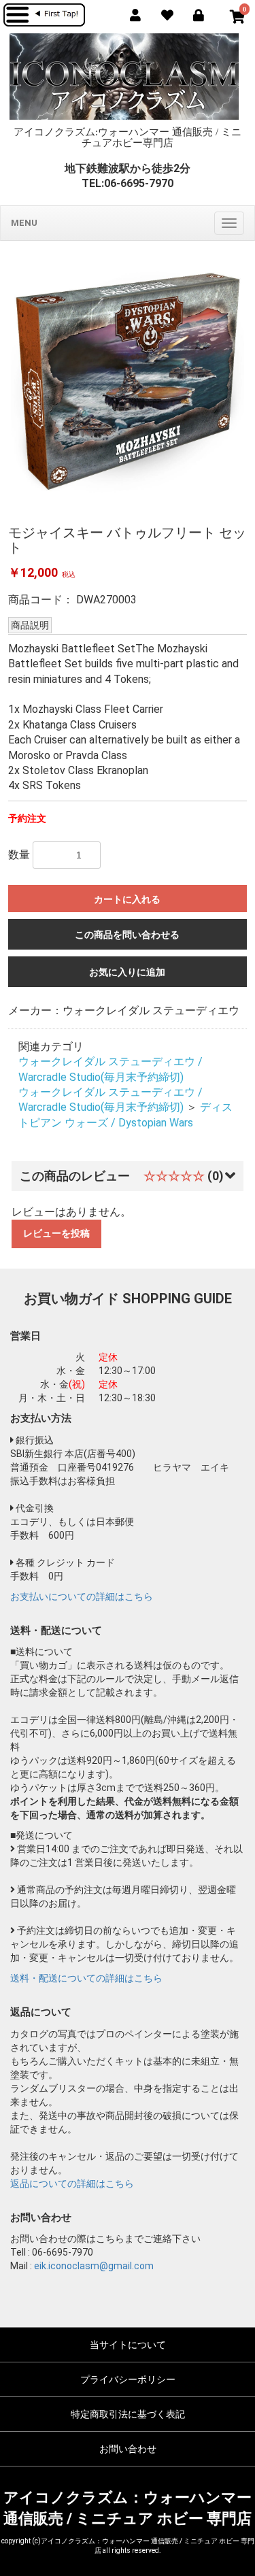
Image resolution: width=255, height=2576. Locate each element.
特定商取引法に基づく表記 (128, 2414)
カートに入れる (127, 899)
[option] (128, 382)
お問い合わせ (128, 2449)
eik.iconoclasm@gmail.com (94, 2266)
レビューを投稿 (56, 1233)
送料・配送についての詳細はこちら (86, 1978)
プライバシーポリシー (128, 2379)
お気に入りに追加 (127, 972)
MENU (24, 223)
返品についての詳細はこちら (72, 2184)
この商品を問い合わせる (127, 935)
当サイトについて (128, 2345)
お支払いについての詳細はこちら (82, 1596)
